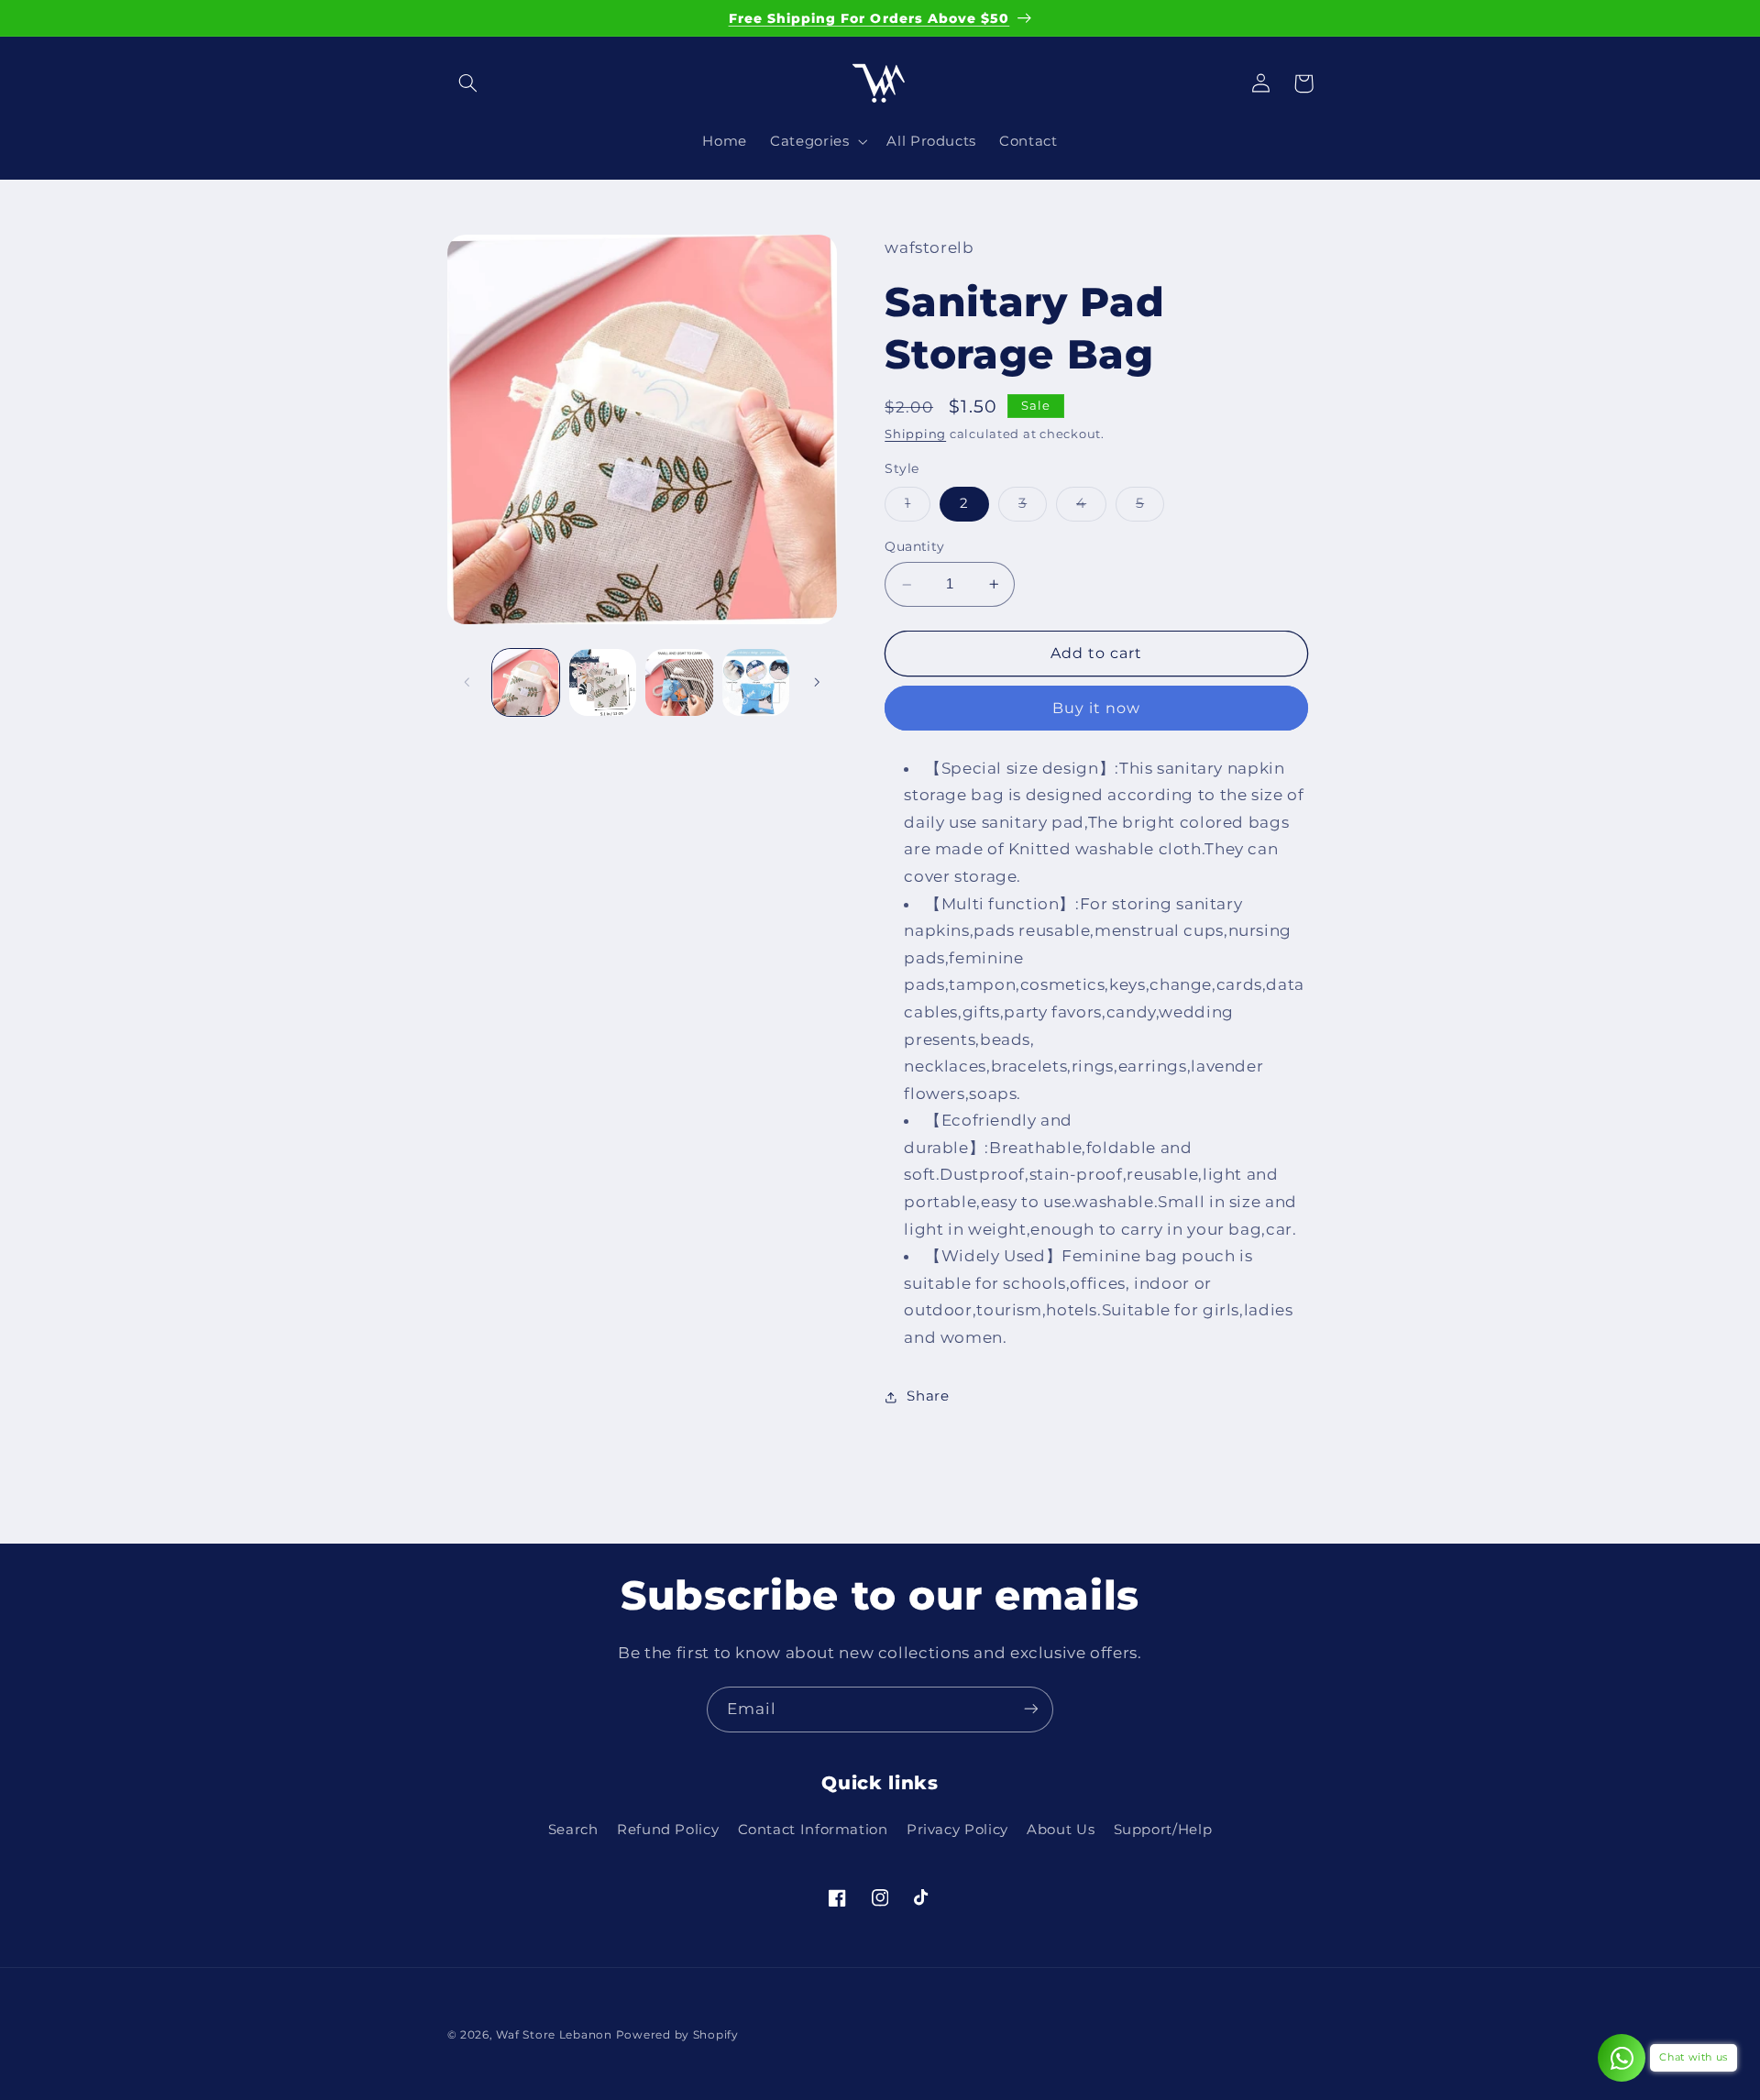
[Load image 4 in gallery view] (756, 682)
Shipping (915, 435)
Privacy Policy (957, 1831)
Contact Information (813, 1831)
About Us (1061, 1831)
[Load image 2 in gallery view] (603, 682)
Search (573, 1831)
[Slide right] (817, 682)
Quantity (914, 547)
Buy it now (1097, 708)
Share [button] (928, 1396)
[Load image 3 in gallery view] (679, 682)
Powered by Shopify (677, 2035)
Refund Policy (668, 1831)
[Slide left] (467, 682)
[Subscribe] (1031, 1709)
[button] (468, 83)
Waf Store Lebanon (554, 2035)
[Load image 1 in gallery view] (526, 682)
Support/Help (1163, 1831)
